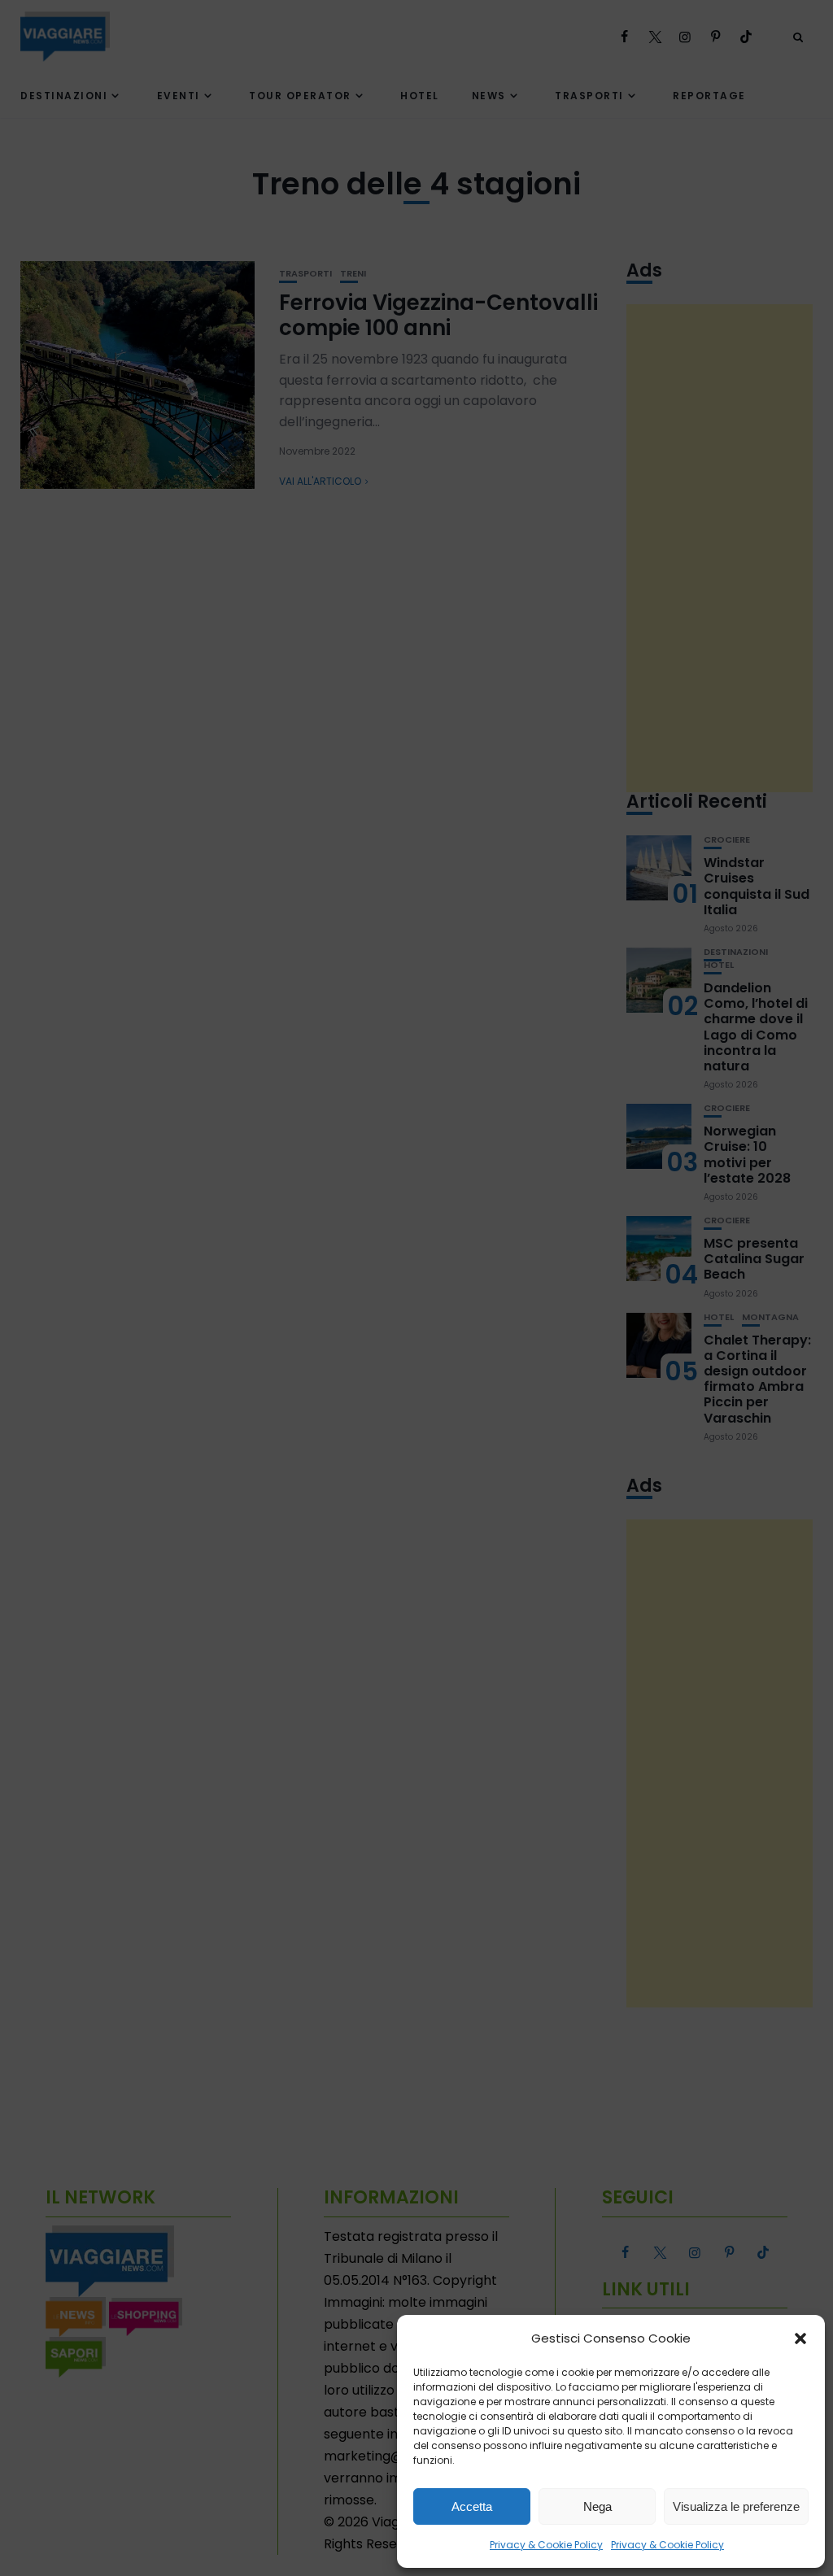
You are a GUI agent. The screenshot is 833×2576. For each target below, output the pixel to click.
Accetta (472, 2506)
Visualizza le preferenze (736, 2506)
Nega (597, 2506)
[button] (800, 2338)
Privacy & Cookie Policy (546, 2545)
